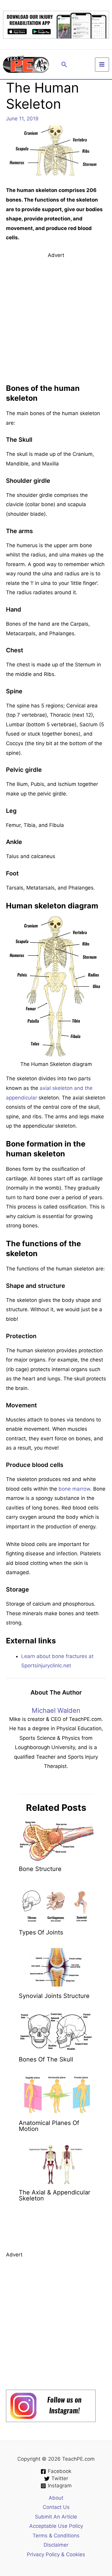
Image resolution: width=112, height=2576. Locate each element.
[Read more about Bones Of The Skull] (56, 2031)
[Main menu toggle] (102, 65)
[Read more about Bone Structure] (56, 1840)
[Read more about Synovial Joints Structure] (56, 1967)
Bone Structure (40, 1869)
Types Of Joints (41, 1932)
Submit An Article (56, 2517)
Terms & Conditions (56, 2536)
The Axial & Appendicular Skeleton (55, 2195)
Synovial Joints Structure (54, 1996)
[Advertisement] (56, 316)
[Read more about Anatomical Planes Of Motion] (56, 2094)
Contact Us (56, 2507)
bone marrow (74, 1489)
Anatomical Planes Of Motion (49, 2126)
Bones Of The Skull (46, 2059)
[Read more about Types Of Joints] (56, 1904)
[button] (64, 65)
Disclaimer (56, 2545)
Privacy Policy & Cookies (56, 2554)
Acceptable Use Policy (56, 2526)
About (56, 2498)
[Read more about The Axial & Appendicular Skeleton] (56, 2164)
